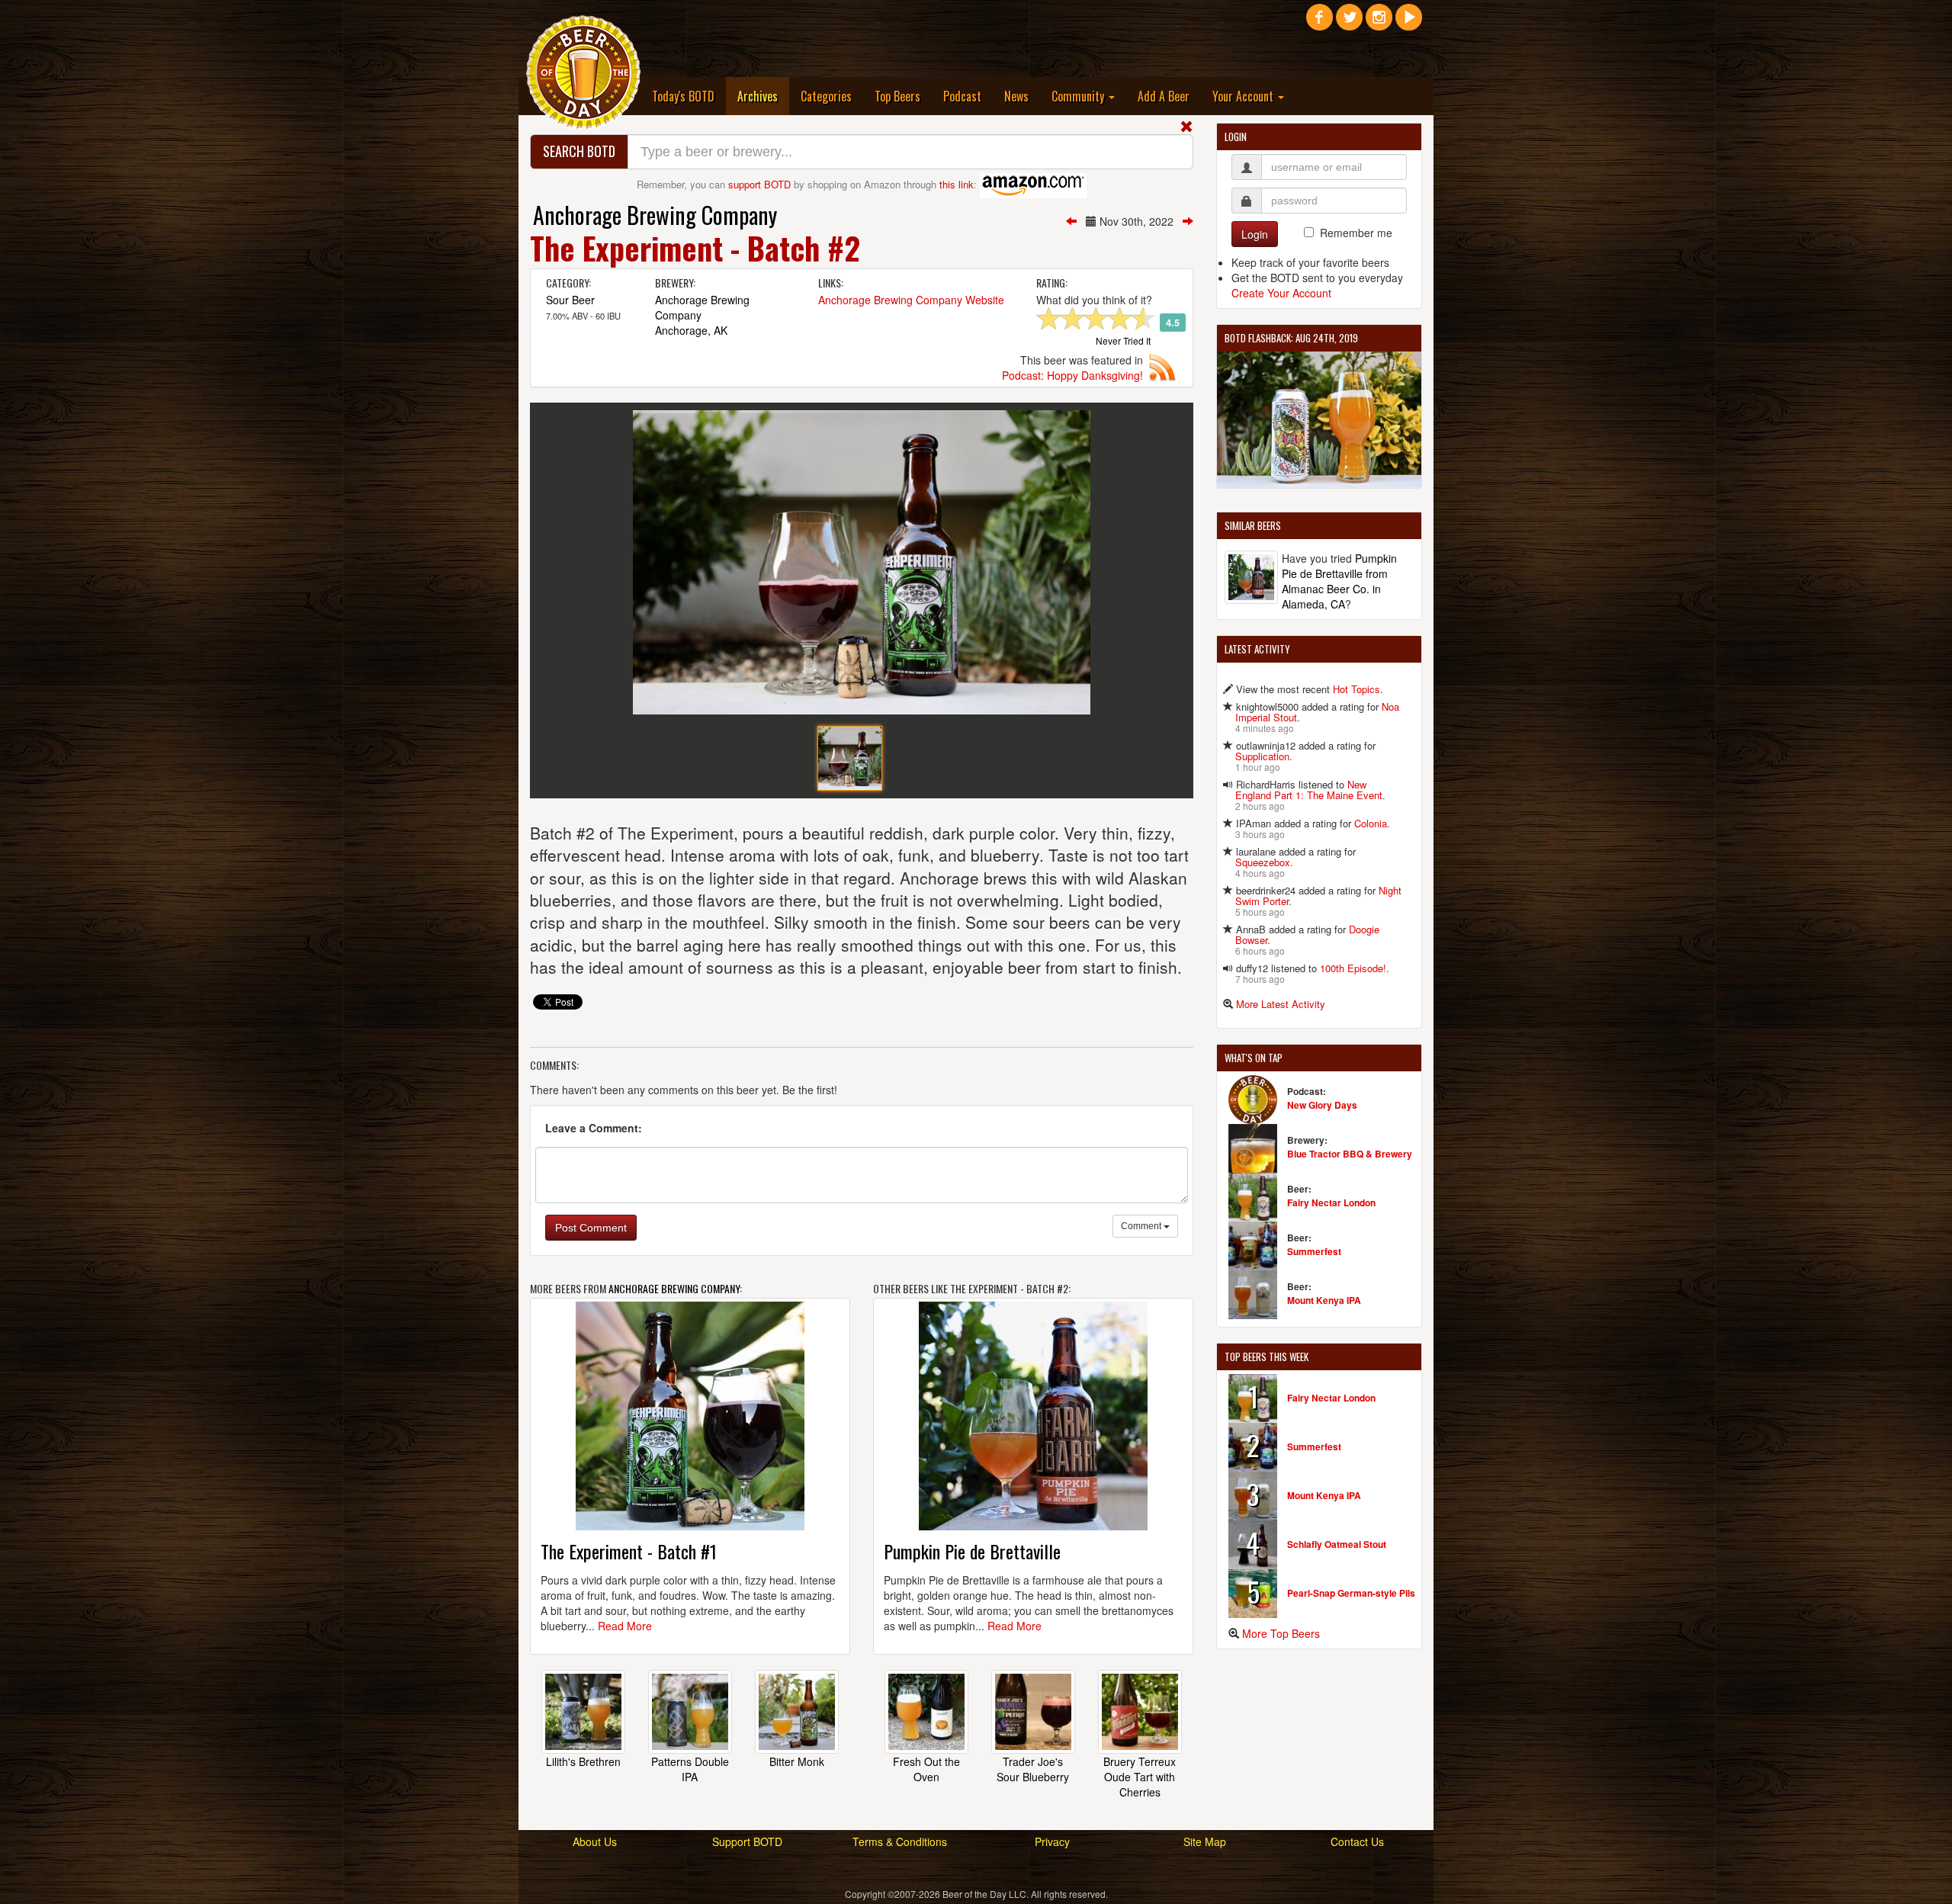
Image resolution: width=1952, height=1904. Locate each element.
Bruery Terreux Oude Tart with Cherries (1140, 1777)
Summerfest (1314, 1251)
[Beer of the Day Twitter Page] (1349, 23)
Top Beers (897, 96)
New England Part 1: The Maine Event (1309, 790)
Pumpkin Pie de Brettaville (972, 1551)
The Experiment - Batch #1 (629, 1551)
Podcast (962, 96)
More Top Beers (1281, 1633)
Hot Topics (1356, 689)
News (1016, 96)
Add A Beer (1164, 96)
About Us (595, 1841)
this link (957, 184)
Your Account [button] (1244, 96)
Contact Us (1357, 1841)
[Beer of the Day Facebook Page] (1320, 23)
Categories (826, 96)
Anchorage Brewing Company (655, 215)
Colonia (1371, 823)
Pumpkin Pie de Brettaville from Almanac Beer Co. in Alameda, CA (1339, 581)
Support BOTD (747, 1841)
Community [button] (1079, 96)
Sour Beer (570, 300)
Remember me (1356, 233)
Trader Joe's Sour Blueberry (1033, 1769)
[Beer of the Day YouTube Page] (1409, 23)
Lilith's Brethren (583, 1761)
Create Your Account (1281, 293)
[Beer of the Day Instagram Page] (1379, 23)
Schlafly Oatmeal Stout (1337, 1544)
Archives (763, 96)
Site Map (1205, 1841)
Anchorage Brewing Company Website (911, 300)
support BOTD (759, 184)
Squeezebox (1263, 862)
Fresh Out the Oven (926, 1769)
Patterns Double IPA (690, 1769)
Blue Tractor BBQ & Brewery (1350, 1154)
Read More (625, 1626)
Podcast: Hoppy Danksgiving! (1072, 375)
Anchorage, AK (691, 330)
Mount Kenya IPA (1324, 1300)
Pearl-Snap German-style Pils (1351, 1593)
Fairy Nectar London (1331, 1202)
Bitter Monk (797, 1761)
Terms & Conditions (900, 1841)
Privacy (1052, 1841)
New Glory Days (1322, 1105)
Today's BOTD (683, 96)
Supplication (1262, 756)
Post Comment (591, 1228)
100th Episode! (1353, 968)
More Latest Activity (1281, 1004)
